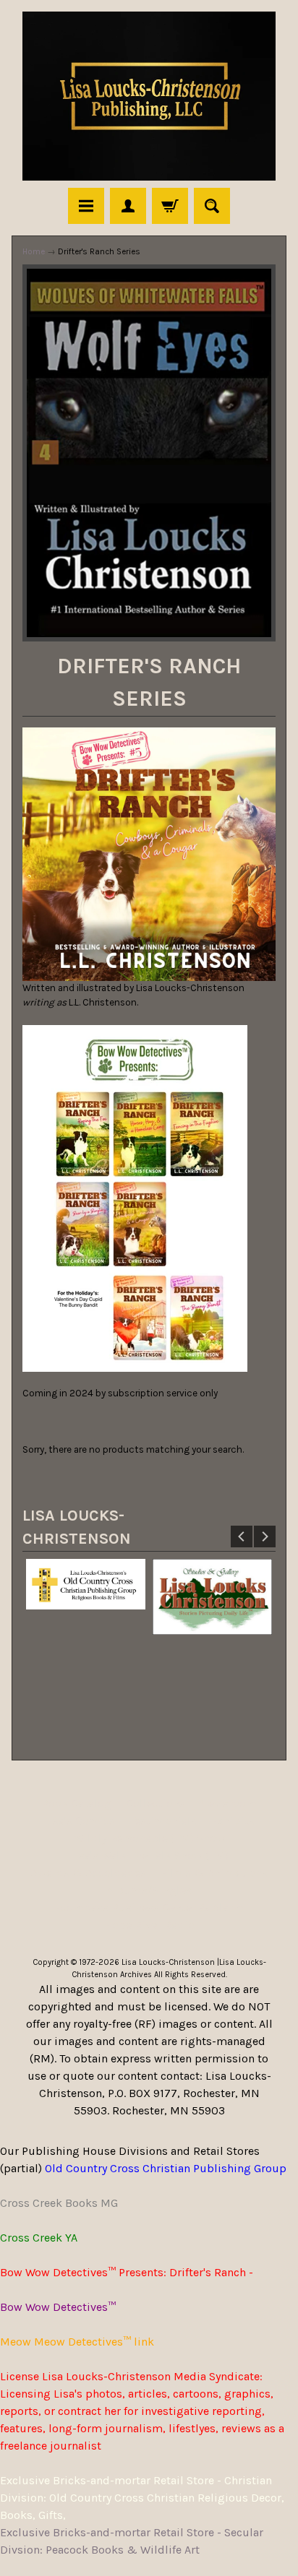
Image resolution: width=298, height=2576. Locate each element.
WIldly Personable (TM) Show (149, 1838)
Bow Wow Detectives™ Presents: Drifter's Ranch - (127, 2272)
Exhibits (233, 1821)
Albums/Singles (149, 1890)
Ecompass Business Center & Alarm (149, 1907)
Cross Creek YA (39, 2238)
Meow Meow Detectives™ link (77, 2342)
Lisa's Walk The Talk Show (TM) (149, 1855)
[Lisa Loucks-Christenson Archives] (149, 96)
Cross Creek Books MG (59, 2203)
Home (34, 251)
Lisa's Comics (79, 1821)
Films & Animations (214, 1873)
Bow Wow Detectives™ (58, 2307)
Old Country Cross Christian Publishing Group (166, 2168)
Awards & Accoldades (89, 1873)
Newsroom (228, 1803)
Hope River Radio (149, 1925)
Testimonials (163, 1821)
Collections (156, 1803)
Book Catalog (76, 1803)
